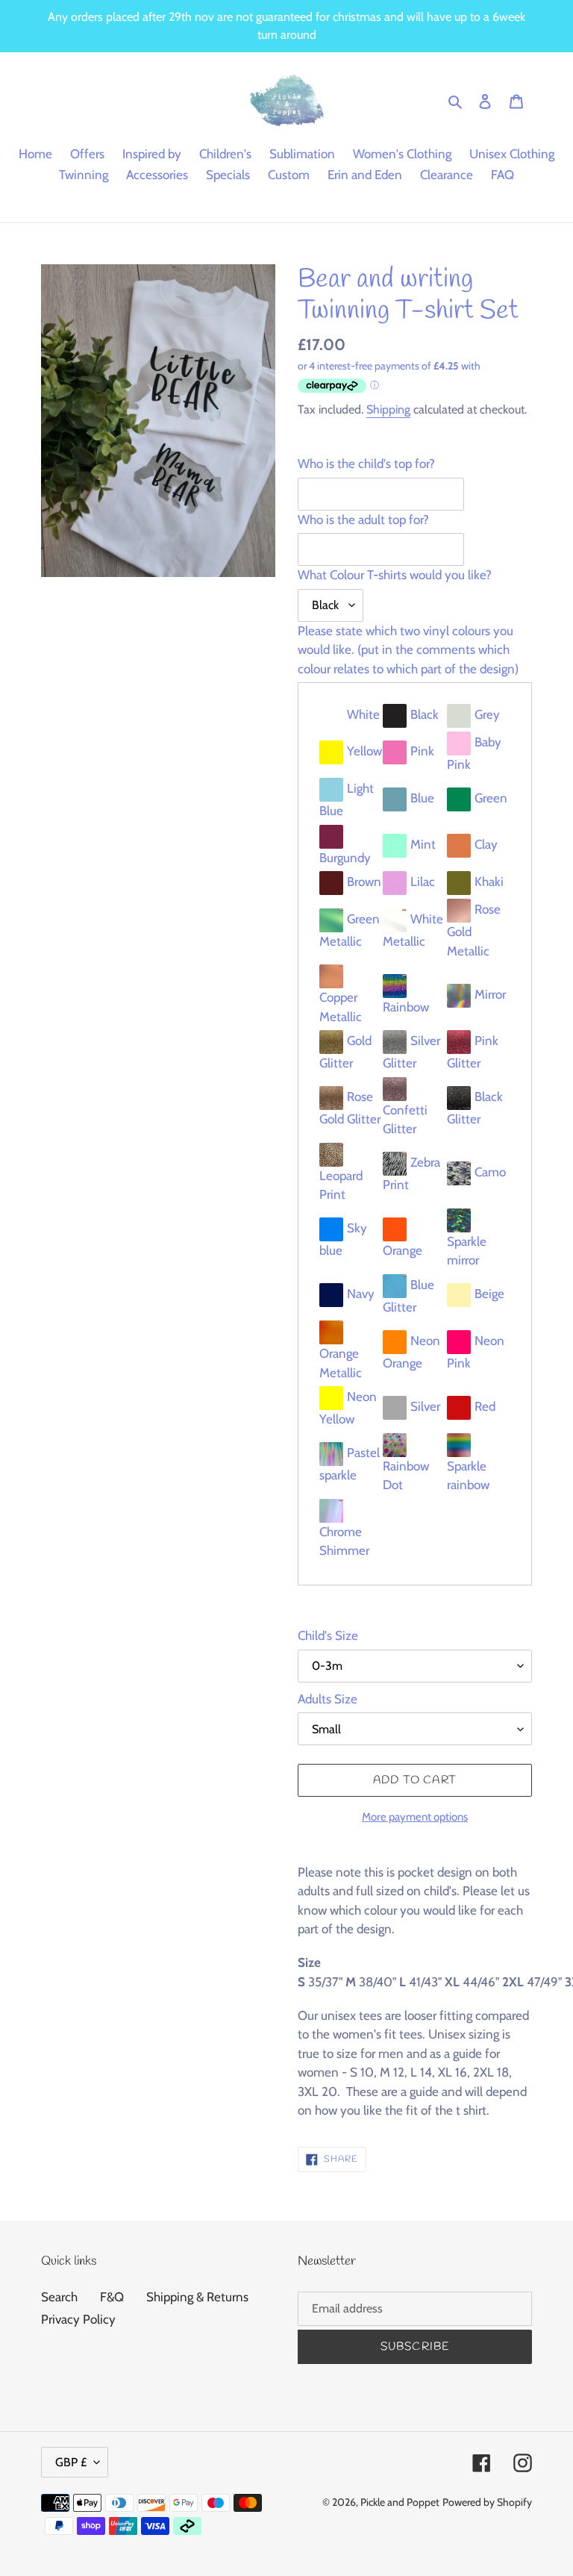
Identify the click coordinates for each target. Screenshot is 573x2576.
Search (59, 2297)
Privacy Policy (78, 2319)
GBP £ (71, 2462)
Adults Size (328, 1699)
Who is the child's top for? (366, 464)
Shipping (388, 409)
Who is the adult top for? (363, 520)
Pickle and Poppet (400, 2502)
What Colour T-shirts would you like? (395, 575)
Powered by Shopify (487, 2502)
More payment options (415, 1817)
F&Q (112, 2297)
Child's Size (328, 1635)
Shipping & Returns (197, 2297)
